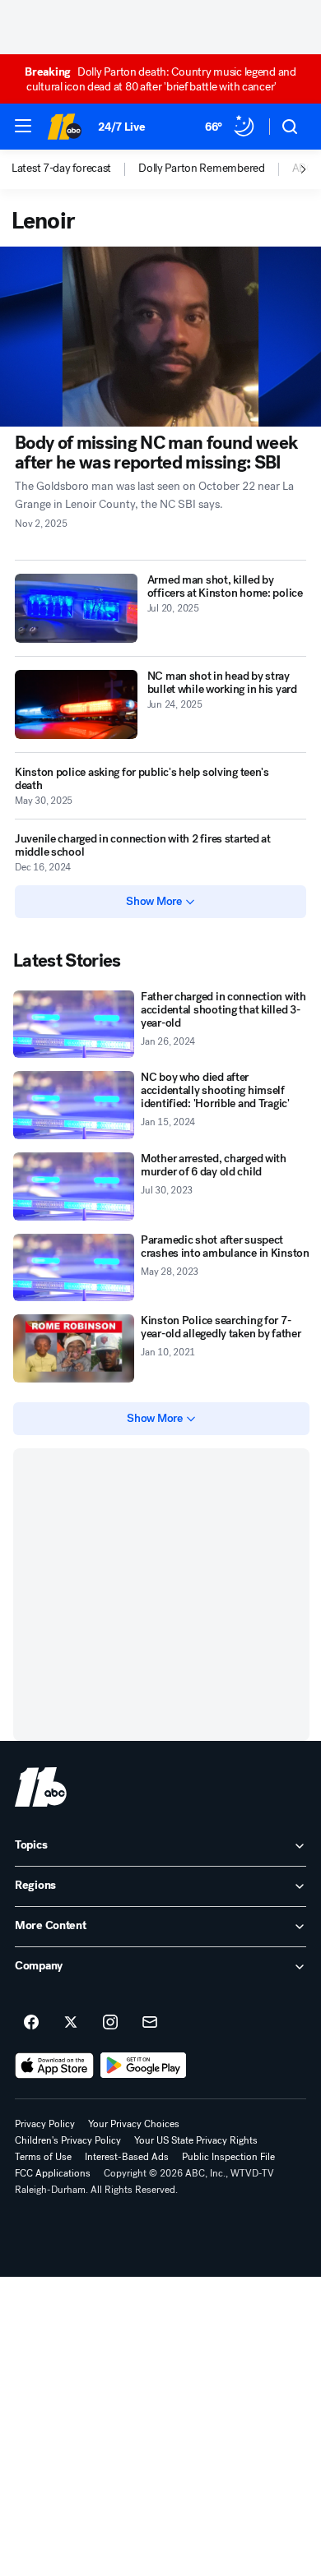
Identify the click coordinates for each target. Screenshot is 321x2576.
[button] (23, 126)
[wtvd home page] (41, 1787)
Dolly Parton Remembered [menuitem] (202, 169)
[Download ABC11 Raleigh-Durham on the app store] (54, 2066)
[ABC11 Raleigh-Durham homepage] (64, 127)
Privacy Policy (45, 2124)
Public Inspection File (228, 2157)
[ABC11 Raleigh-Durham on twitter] (71, 2023)
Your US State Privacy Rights (196, 2140)
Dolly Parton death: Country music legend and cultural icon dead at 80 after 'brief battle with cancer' (160, 79)
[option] (75, 169)
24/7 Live (121, 127)
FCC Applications (53, 2173)
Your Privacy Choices (134, 2124)
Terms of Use (43, 2157)
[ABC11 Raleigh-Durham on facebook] (31, 2023)
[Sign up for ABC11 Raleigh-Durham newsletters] (150, 2023)
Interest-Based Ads (127, 2157)
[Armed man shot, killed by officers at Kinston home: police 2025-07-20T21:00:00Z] (76, 608)
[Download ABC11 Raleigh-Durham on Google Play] (144, 2066)
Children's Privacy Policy (68, 2140)
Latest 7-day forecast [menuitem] (61, 169)
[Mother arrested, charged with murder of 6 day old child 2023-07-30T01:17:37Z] (74, 1186)
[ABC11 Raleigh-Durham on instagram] (110, 2023)
